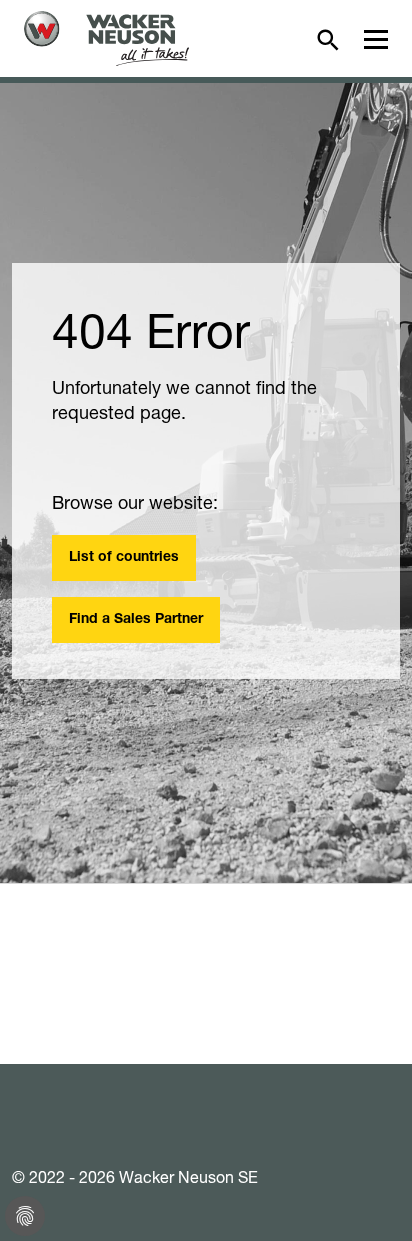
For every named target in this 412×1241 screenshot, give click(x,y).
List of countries (124, 558)
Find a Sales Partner (136, 620)
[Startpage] (106, 38)
